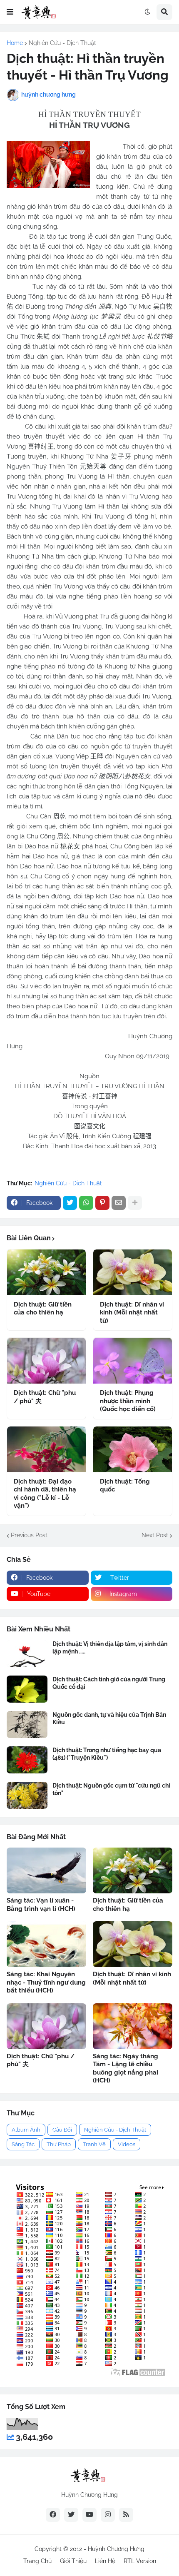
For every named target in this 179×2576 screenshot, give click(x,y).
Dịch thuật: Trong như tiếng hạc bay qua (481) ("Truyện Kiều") (107, 1754)
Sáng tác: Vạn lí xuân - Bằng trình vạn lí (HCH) (41, 1905)
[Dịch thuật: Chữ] (46, 1361)
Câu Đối (62, 2130)
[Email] (119, 1203)
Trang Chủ (37, 2561)
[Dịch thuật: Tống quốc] (133, 1449)
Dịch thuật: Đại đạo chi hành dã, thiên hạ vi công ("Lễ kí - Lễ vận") (45, 1494)
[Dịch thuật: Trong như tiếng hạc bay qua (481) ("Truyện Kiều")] (27, 1760)
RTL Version (140, 2561)
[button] (10, 12)
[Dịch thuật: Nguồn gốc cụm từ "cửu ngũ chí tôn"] (27, 1795)
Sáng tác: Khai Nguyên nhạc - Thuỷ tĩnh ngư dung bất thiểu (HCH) (46, 1982)
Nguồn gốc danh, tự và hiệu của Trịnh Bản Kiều (109, 1718)
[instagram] (108, 2515)
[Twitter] (70, 1203)
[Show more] (135, 1203)
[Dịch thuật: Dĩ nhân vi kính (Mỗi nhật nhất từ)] (133, 1272)
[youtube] (89, 2515)
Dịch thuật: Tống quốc (125, 1486)
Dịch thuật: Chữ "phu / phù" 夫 (45, 1397)
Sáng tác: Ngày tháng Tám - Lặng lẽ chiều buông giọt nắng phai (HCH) (126, 2069)
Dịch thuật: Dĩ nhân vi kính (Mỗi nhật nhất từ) (132, 1313)
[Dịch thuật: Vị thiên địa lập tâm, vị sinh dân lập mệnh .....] (27, 1654)
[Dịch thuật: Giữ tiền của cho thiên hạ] (46, 1272)
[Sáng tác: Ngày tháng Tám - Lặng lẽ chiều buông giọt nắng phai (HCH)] (133, 2026)
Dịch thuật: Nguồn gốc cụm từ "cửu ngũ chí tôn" (111, 1789)
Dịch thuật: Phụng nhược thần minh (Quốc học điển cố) (128, 1401)
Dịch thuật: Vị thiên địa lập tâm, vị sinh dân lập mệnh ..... (110, 1648)
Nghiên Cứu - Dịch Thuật (62, 43)
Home (15, 43)
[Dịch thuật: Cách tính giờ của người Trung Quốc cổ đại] (27, 1689)
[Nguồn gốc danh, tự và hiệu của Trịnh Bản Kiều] (27, 1724)
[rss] (126, 2515)
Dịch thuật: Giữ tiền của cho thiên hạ (43, 1309)
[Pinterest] (102, 1203)
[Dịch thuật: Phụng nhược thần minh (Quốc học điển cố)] (133, 1361)
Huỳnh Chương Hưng (116, 2549)
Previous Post (29, 1535)
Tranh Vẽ (94, 2144)
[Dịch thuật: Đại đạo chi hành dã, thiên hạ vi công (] (46, 1449)
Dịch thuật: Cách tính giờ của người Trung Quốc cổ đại (109, 1683)
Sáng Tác (23, 2144)
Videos (127, 2144)
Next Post (155, 1535)
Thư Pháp (59, 2144)
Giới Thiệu (73, 2561)
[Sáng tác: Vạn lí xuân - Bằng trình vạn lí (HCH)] (46, 1870)
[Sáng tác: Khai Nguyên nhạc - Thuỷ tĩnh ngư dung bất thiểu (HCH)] (46, 1944)
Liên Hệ (105, 2561)
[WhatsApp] (86, 1203)
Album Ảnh (26, 2130)
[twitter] (71, 2515)
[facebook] (53, 2515)
